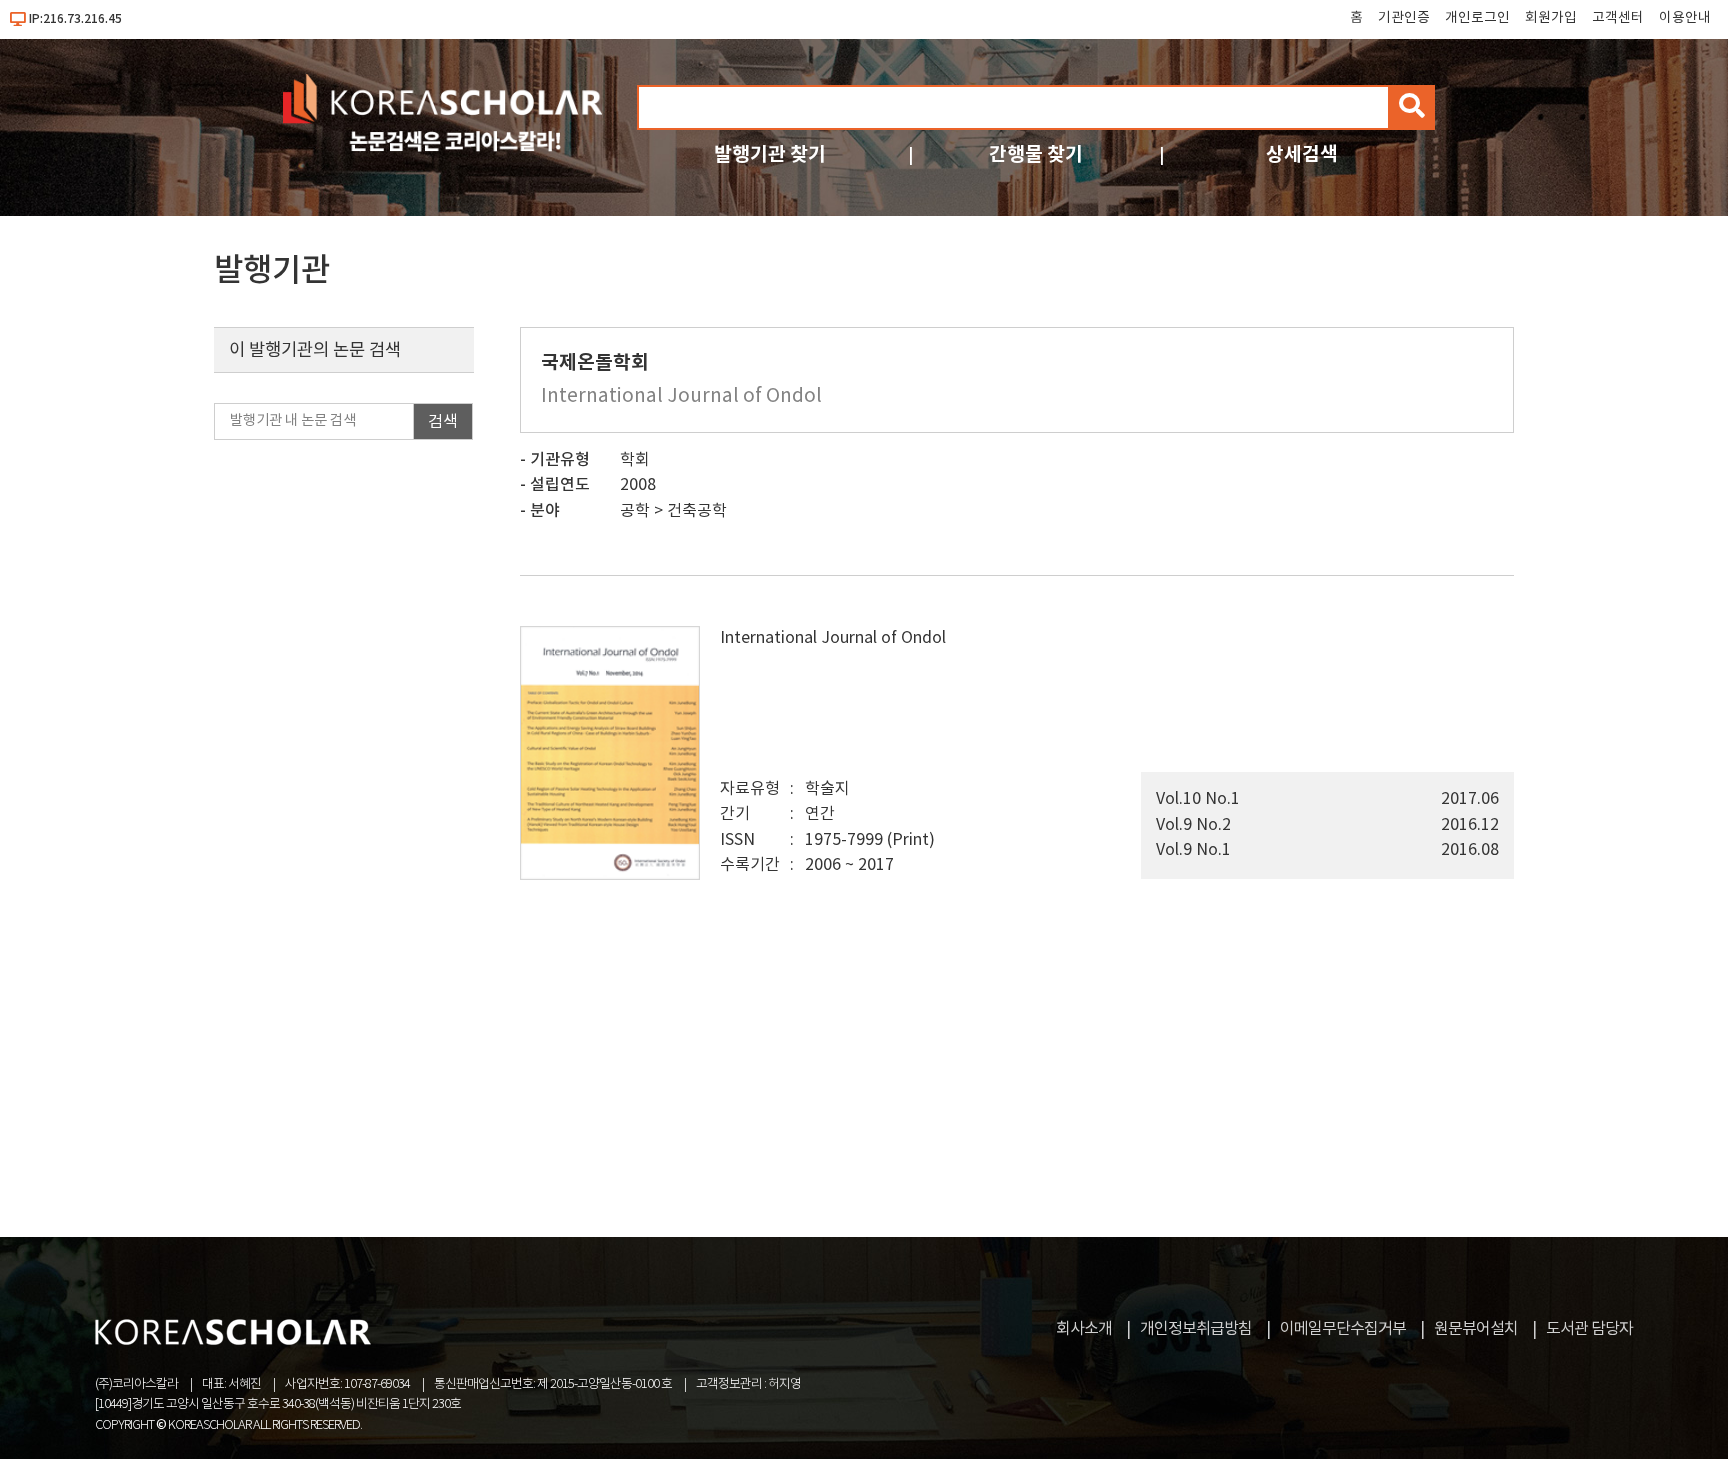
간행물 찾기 (1036, 154)
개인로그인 (1477, 18)
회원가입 (1551, 18)
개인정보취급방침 (1196, 1329)
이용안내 (1685, 18)
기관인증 (1404, 18)
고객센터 (1618, 18)
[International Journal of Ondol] (610, 875)
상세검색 (1302, 154)
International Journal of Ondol (833, 638)
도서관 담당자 (1589, 1329)
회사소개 (1084, 1329)
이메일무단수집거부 (1343, 1329)
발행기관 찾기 (770, 154)
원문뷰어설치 (1476, 1329)
